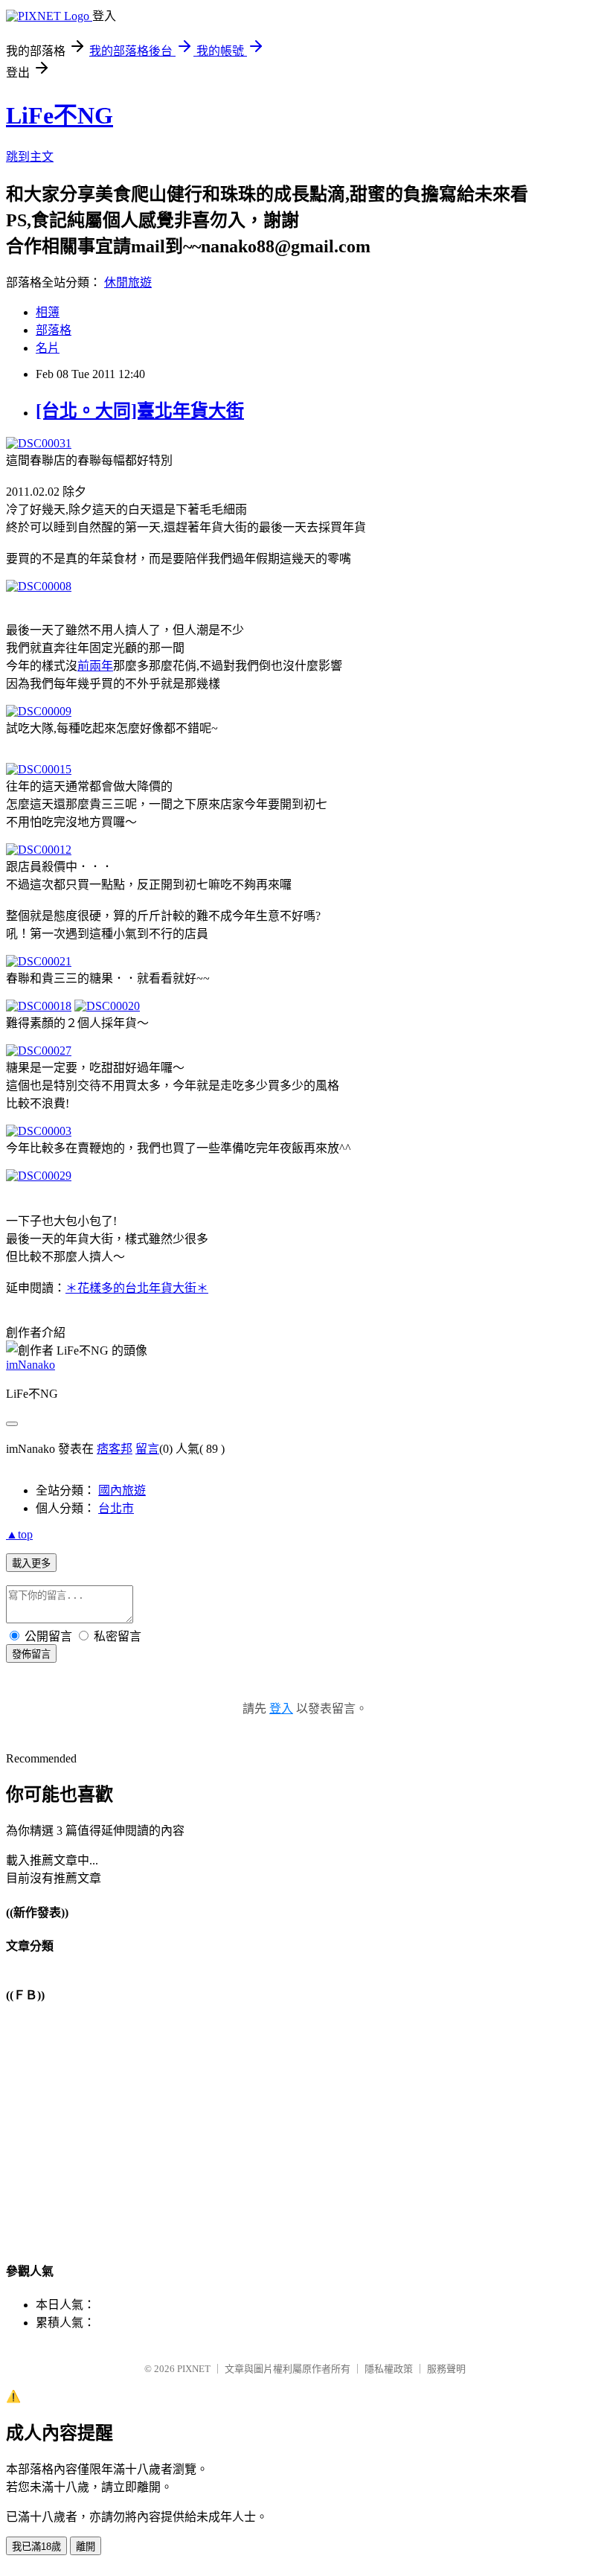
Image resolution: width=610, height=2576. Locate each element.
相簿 (48, 312)
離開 (86, 2547)
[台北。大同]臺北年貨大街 (140, 411)
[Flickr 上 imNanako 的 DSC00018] (39, 1006)
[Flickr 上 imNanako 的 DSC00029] (39, 1176)
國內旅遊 (122, 1490)
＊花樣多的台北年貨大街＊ (137, 1288)
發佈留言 (31, 1654)
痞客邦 (115, 1449)
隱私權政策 (389, 2369)
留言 (147, 1449)
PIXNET (194, 2369)
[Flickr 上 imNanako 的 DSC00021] (39, 961)
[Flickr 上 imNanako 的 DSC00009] (39, 711)
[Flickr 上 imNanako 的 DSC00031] (39, 443)
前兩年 (95, 666)
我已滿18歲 (36, 2547)
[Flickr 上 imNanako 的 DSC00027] (39, 1051)
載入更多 (31, 1563)
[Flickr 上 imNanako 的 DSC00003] (39, 1131)
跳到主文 (30, 157)
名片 (48, 348)
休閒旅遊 (128, 282)
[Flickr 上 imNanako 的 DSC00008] (39, 586)
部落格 (54, 330)
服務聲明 (446, 2369)
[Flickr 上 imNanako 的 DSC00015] (39, 769)
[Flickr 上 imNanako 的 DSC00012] (39, 850)
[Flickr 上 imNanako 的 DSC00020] (107, 1006)
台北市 (116, 1508)
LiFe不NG (60, 115)
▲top (19, 1534)
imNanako (30, 1365)
